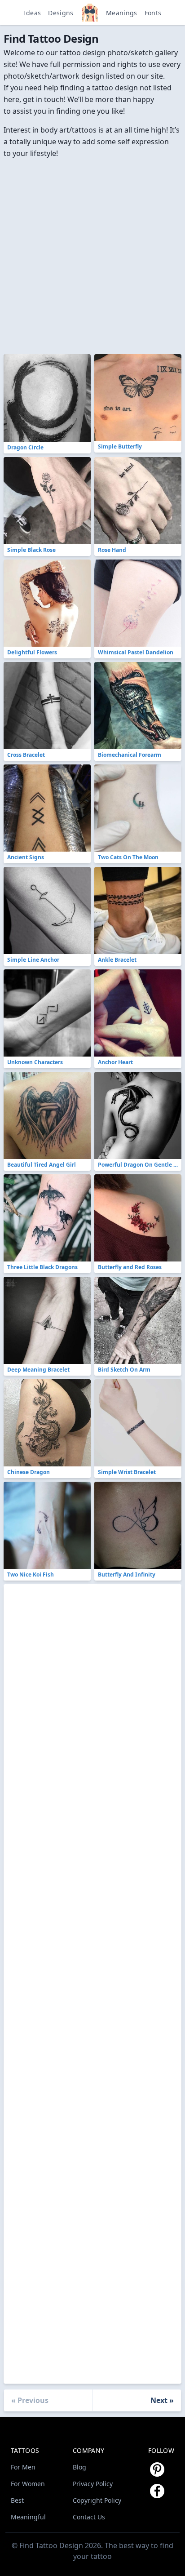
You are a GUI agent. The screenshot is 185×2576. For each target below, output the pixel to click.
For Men (23, 2467)
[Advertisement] (92, 252)
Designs (61, 13)
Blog (79, 2467)
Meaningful (28, 2517)
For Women (28, 2484)
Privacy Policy (93, 2484)
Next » (162, 2400)
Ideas (33, 13)
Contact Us (89, 2517)
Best (17, 2500)
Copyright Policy (97, 2500)
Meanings (122, 13)
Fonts (153, 13)
